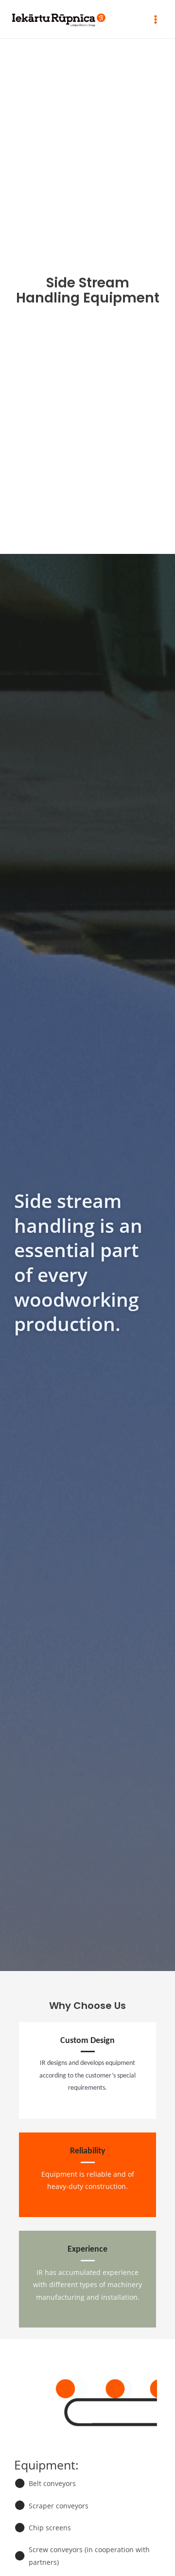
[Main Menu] (156, 19)
